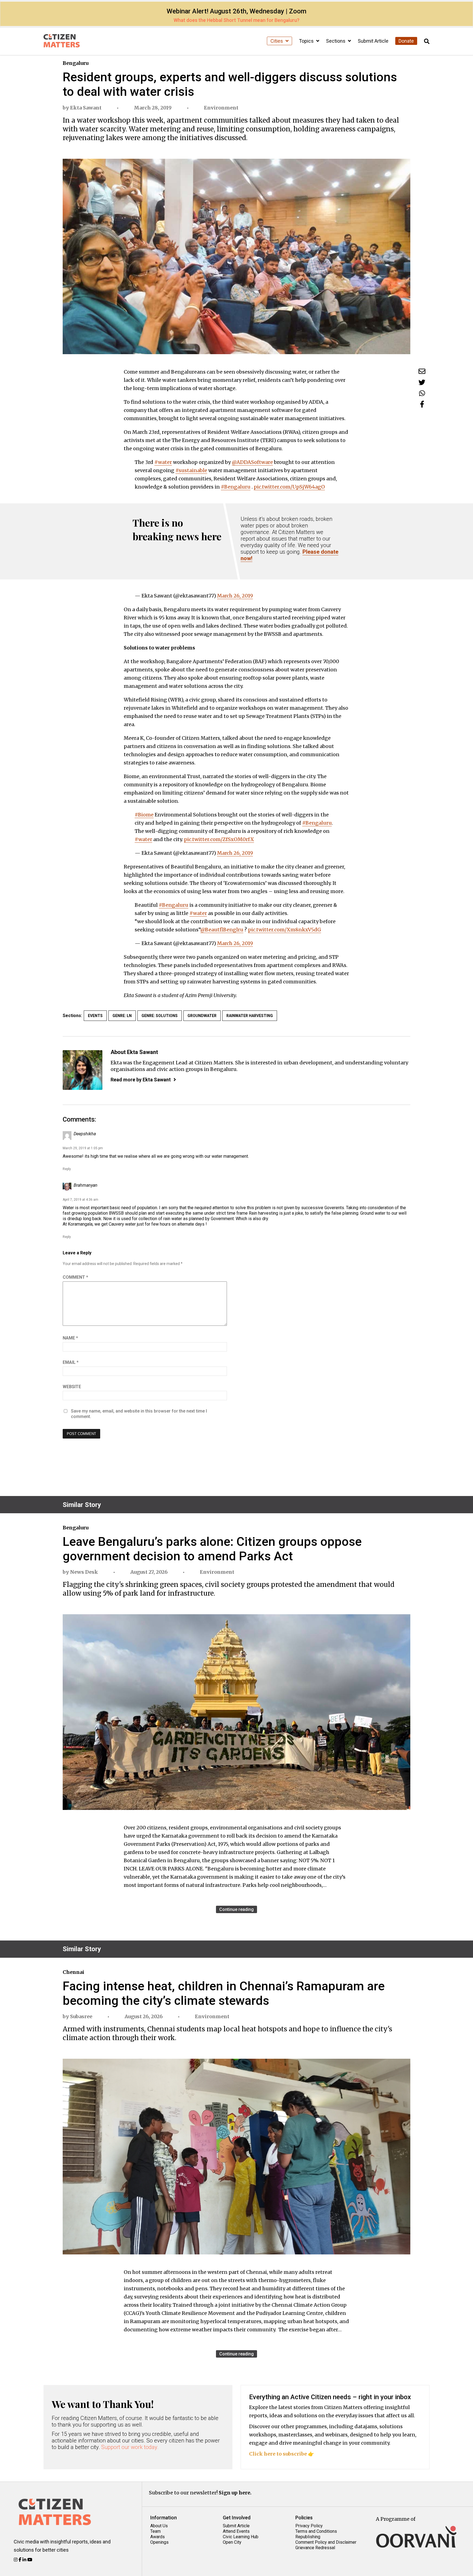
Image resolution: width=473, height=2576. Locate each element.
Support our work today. (130, 2447)
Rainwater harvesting (250, 1016)
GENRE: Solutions (160, 1016)
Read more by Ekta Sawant (141, 1080)
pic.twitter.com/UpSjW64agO (289, 487)
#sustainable (191, 470)
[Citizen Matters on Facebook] (21, 2560)
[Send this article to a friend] (422, 371)
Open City (232, 2542)
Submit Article (373, 41)
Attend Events (236, 2531)
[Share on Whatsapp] (422, 393)
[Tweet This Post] (422, 382)
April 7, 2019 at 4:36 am (80, 1200)
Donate (406, 41)
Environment (221, 108)
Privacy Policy (309, 2526)
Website (72, 1387)
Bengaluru (76, 63)
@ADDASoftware (252, 462)
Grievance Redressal (315, 2548)
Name (70, 1338)
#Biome (144, 815)
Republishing (308, 2537)
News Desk (84, 1572)
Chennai (73, 1972)
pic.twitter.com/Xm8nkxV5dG (285, 930)
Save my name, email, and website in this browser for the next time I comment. (139, 1414)
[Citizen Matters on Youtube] (30, 2560)
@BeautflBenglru (222, 930)
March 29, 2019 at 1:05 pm (83, 1148)
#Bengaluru (236, 487)
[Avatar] (83, 1070)
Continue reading (236, 1909)
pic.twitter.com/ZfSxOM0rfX (219, 839)
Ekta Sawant (86, 108)
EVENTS (95, 1016)
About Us (159, 2526)
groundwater (202, 1016)
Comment (75, 1277)
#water (163, 462)
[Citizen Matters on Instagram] (16, 2560)
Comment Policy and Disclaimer (326, 2542)
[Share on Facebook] (422, 404)
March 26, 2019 (235, 596)
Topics (307, 41)
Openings (159, 2542)
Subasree (81, 2016)
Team (155, 2531)
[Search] (427, 41)
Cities (277, 41)
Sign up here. (235, 2493)
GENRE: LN (122, 1016)
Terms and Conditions (316, 2531)
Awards (158, 2537)
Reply (67, 1169)
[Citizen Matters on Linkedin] (25, 2560)
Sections (336, 41)
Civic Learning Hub (241, 2537)
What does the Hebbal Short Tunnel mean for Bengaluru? (236, 20)
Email (71, 1362)
